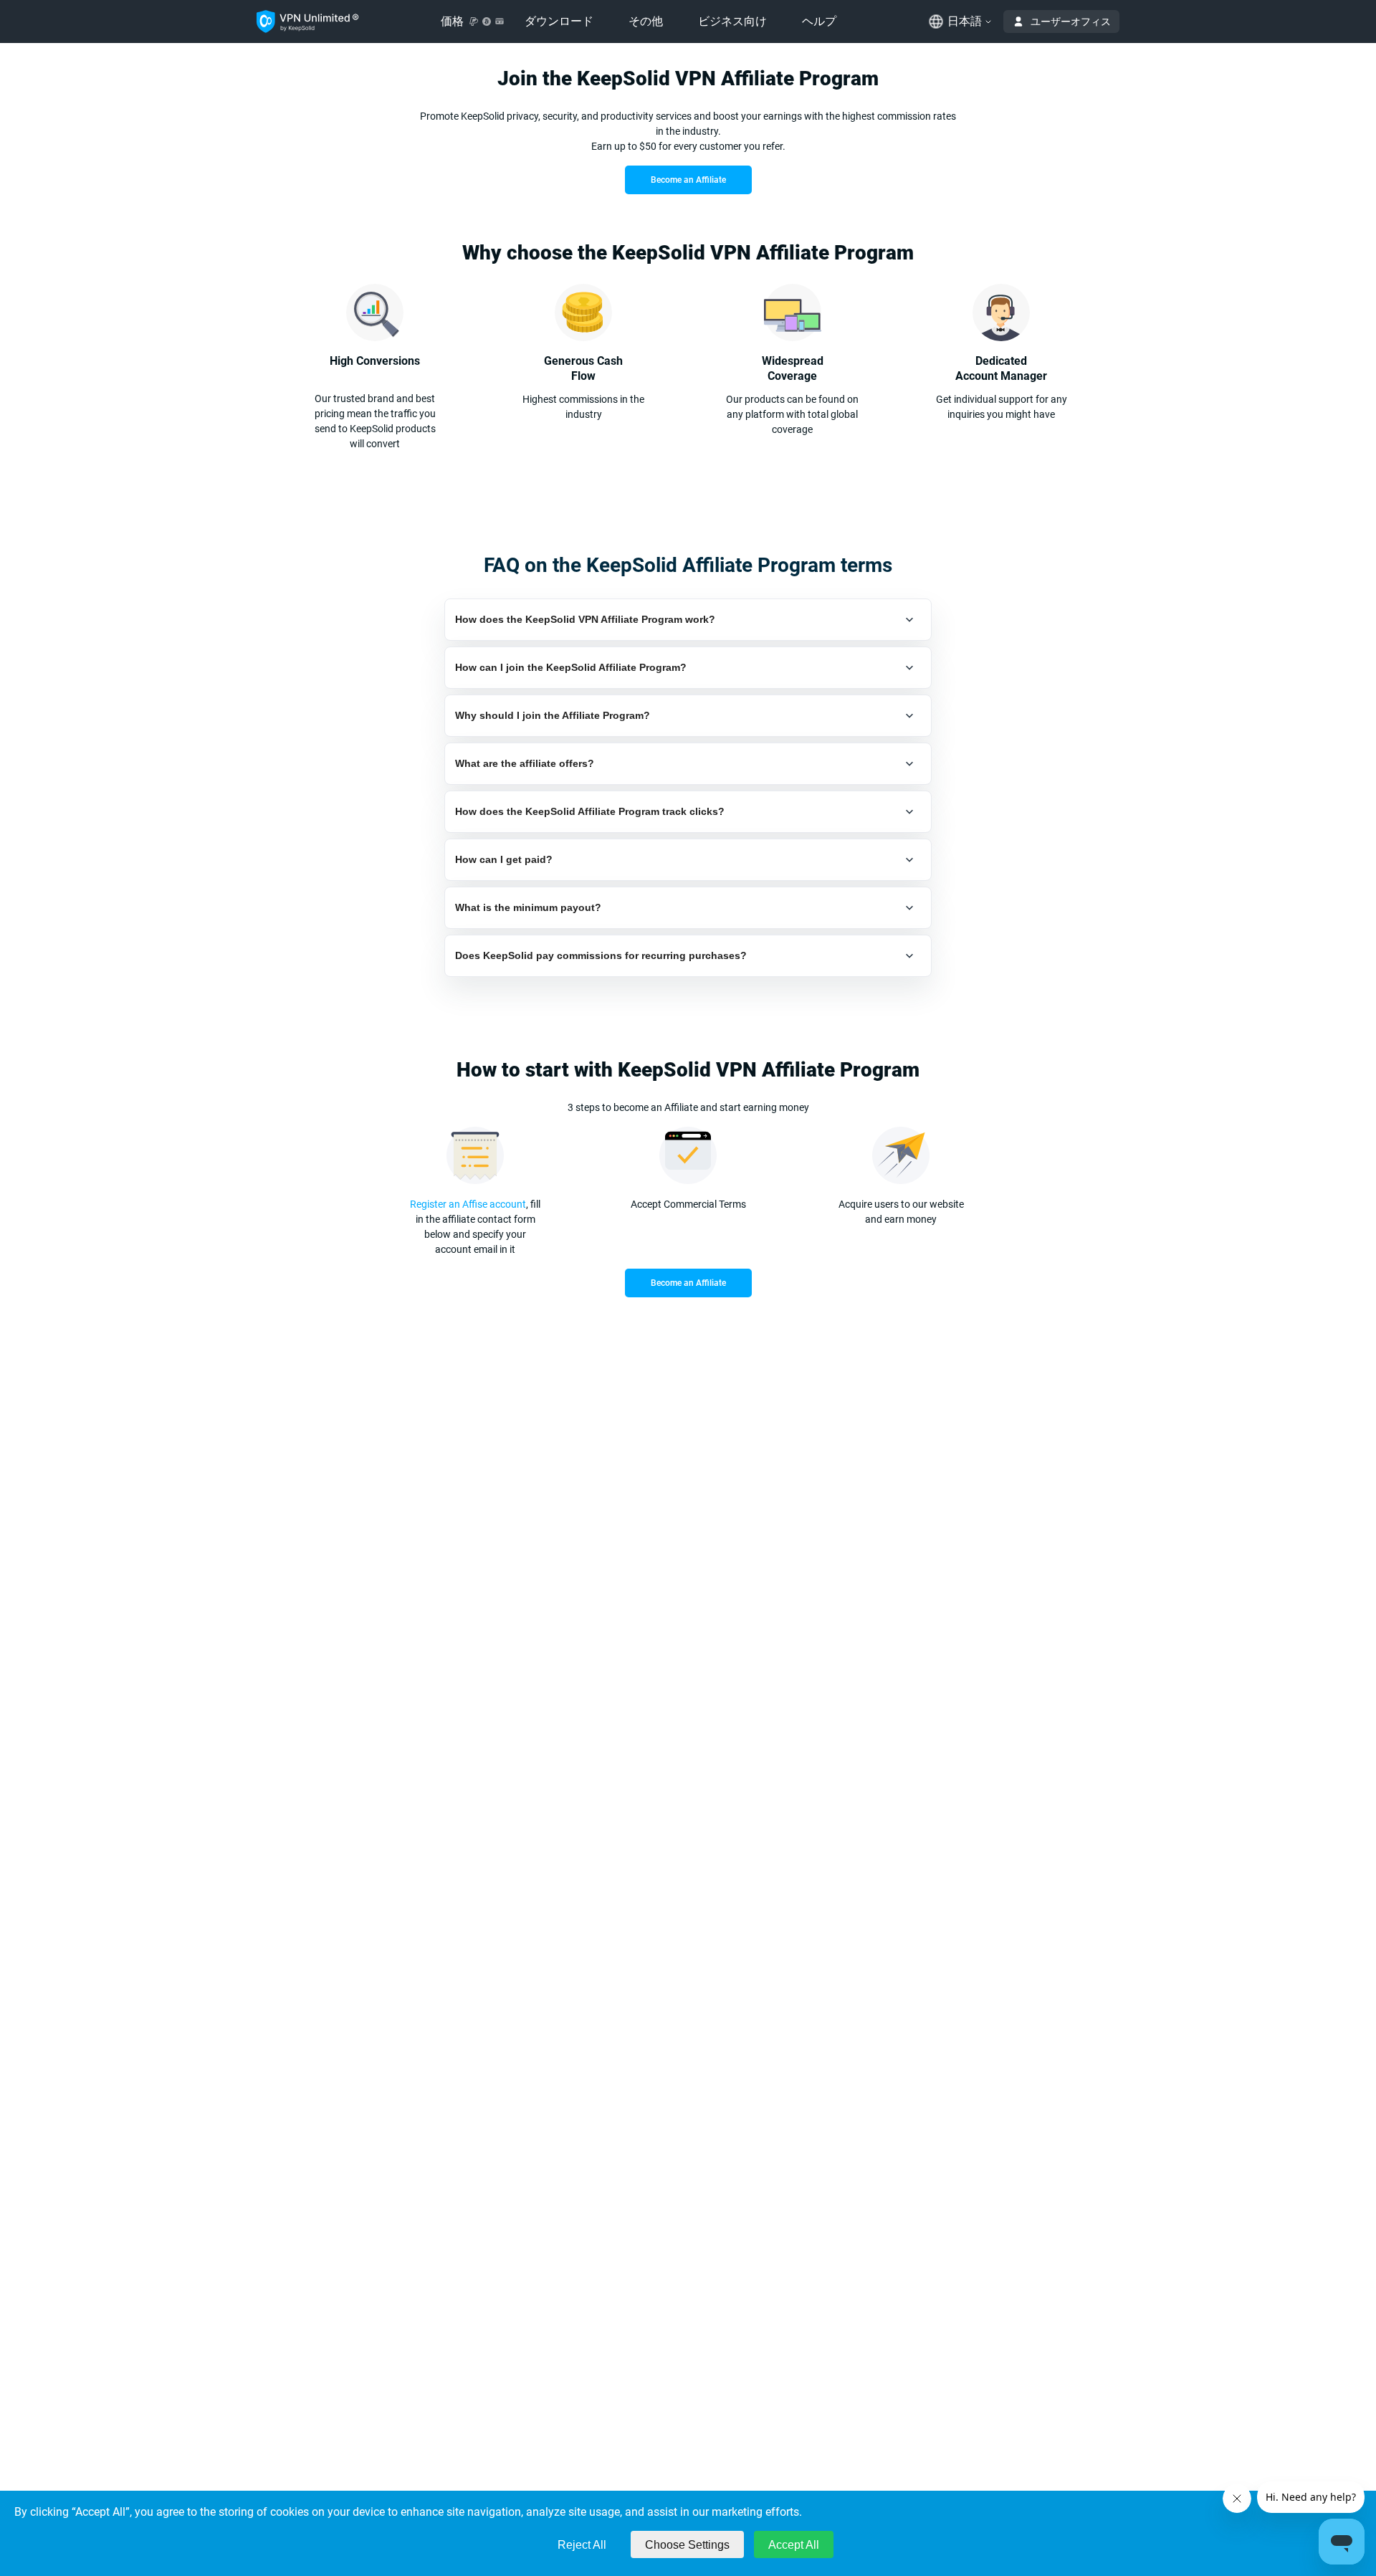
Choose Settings (687, 2545)
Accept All (794, 2545)
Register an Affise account (468, 1204)
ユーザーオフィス (1071, 22)
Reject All (582, 2545)
